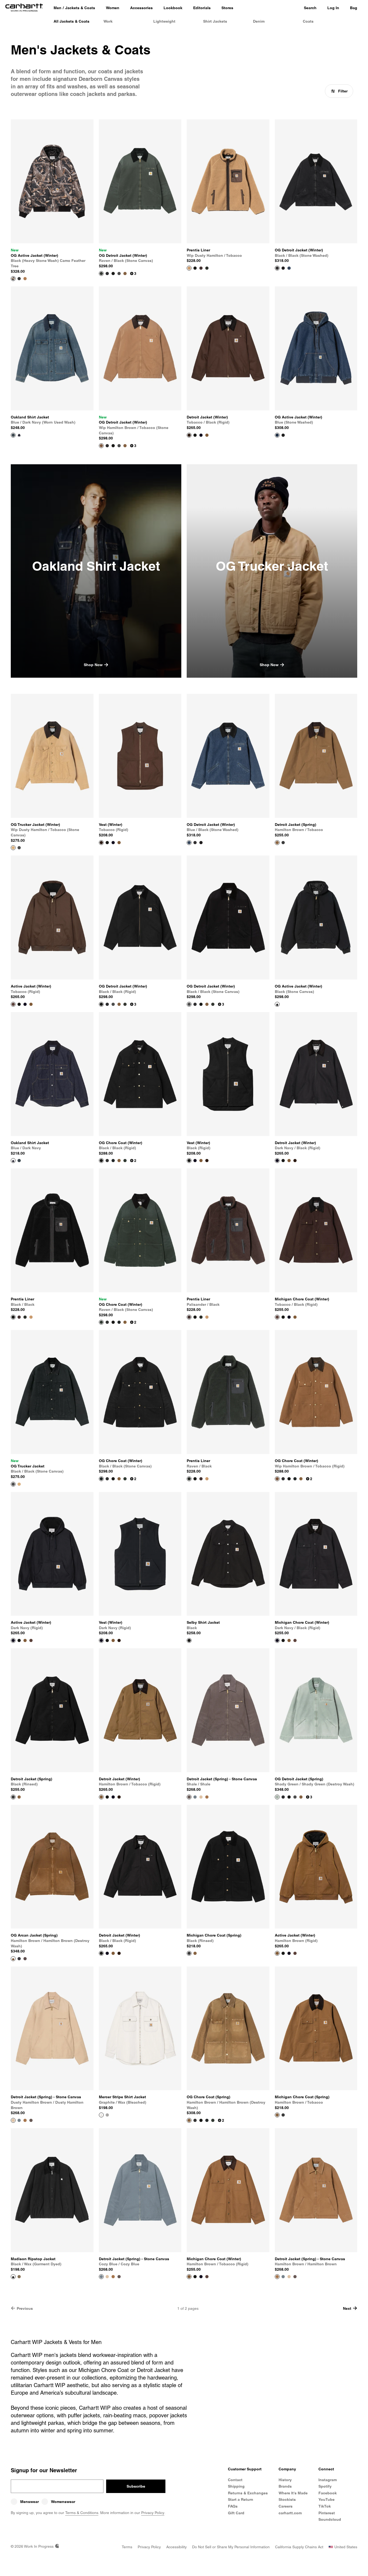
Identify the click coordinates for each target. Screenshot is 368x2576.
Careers (286, 2506)
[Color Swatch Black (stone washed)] (283, 435)
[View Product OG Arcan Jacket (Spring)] (13, 1959)
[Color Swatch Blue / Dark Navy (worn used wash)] (19, 1161)
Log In (333, 8)
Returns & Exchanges (248, 2493)
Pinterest (327, 2513)
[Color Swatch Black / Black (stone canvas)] (119, 273)
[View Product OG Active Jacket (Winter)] (13, 279)
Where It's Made (293, 2493)
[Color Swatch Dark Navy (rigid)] (113, 843)
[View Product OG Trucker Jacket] (13, 1484)
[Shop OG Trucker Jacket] (272, 571)
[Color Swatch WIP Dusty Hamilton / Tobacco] (31, 1317)
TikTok (325, 2506)
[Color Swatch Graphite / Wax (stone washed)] (107, 2115)
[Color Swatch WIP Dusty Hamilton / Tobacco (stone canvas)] (19, 1484)
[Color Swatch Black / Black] (195, 268)
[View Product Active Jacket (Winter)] (13, 1004)
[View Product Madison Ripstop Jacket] (13, 2277)
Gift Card (236, 2513)
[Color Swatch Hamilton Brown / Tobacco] (19, 1797)
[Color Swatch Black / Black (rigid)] (113, 273)
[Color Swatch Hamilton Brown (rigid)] (119, 843)
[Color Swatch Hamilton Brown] (25, 279)
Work (108, 21)
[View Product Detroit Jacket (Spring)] (277, 843)
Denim (259, 21)
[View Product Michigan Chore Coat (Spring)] (189, 1953)
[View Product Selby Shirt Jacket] (189, 1640)
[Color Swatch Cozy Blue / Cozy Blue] (195, 1797)
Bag (354, 8)
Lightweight (164, 21)
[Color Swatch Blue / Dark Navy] (19, 435)
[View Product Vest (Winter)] (101, 843)
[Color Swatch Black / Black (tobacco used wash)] (283, 268)
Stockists (287, 2499)
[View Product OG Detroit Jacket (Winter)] (101, 273)
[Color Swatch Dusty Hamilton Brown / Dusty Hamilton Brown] (201, 1797)
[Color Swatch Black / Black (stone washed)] (195, 843)
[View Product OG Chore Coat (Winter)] (101, 1161)
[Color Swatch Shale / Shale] (31, 2120)
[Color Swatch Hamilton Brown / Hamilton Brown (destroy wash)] (125, 273)
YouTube (327, 2499)
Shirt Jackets (215, 21)
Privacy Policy (153, 2513)
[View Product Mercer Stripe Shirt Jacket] (101, 2115)
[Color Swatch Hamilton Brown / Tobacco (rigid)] (207, 435)
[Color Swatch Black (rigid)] (107, 843)
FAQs (233, 2506)
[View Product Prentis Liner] (189, 268)
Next (347, 2308)
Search (310, 8)
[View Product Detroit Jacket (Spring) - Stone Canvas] (189, 1797)
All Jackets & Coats (72, 21)
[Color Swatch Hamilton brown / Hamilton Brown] (207, 1797)
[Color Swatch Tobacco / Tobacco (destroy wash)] (25, 1959)
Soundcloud (330, 2519)
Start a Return (241, 2499)
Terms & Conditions (82, 2513)
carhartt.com (290, 2513)
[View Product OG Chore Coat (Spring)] (189, 2120)
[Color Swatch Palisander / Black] (201, 268)
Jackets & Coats (80, 8)
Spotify (325, 2486)
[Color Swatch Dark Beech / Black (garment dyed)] (19, 2277)
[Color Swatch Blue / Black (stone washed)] (289, 268)
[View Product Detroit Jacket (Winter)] (189, 435)
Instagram (328, 2480)
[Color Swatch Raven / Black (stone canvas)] (125, 1004)
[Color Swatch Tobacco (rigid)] (207, 1161)
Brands (285, 2486)
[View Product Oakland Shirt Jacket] (13, 435)
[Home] (24, 8)
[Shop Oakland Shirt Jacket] (96, 571)
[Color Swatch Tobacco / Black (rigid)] (295, 1161)
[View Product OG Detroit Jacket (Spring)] (277, 1797)
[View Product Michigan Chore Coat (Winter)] (277, 1317)
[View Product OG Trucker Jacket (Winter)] (13, 848)
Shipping (236, 2486)
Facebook (328, 2493)
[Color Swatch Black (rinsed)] (19, 279)
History (285, 2480)
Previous (25, 2308)
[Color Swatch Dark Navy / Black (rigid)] (201, 435)
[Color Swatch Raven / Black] (207, 268)
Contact (235, 2480)
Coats (308, 21)
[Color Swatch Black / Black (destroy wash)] (107, 273)
